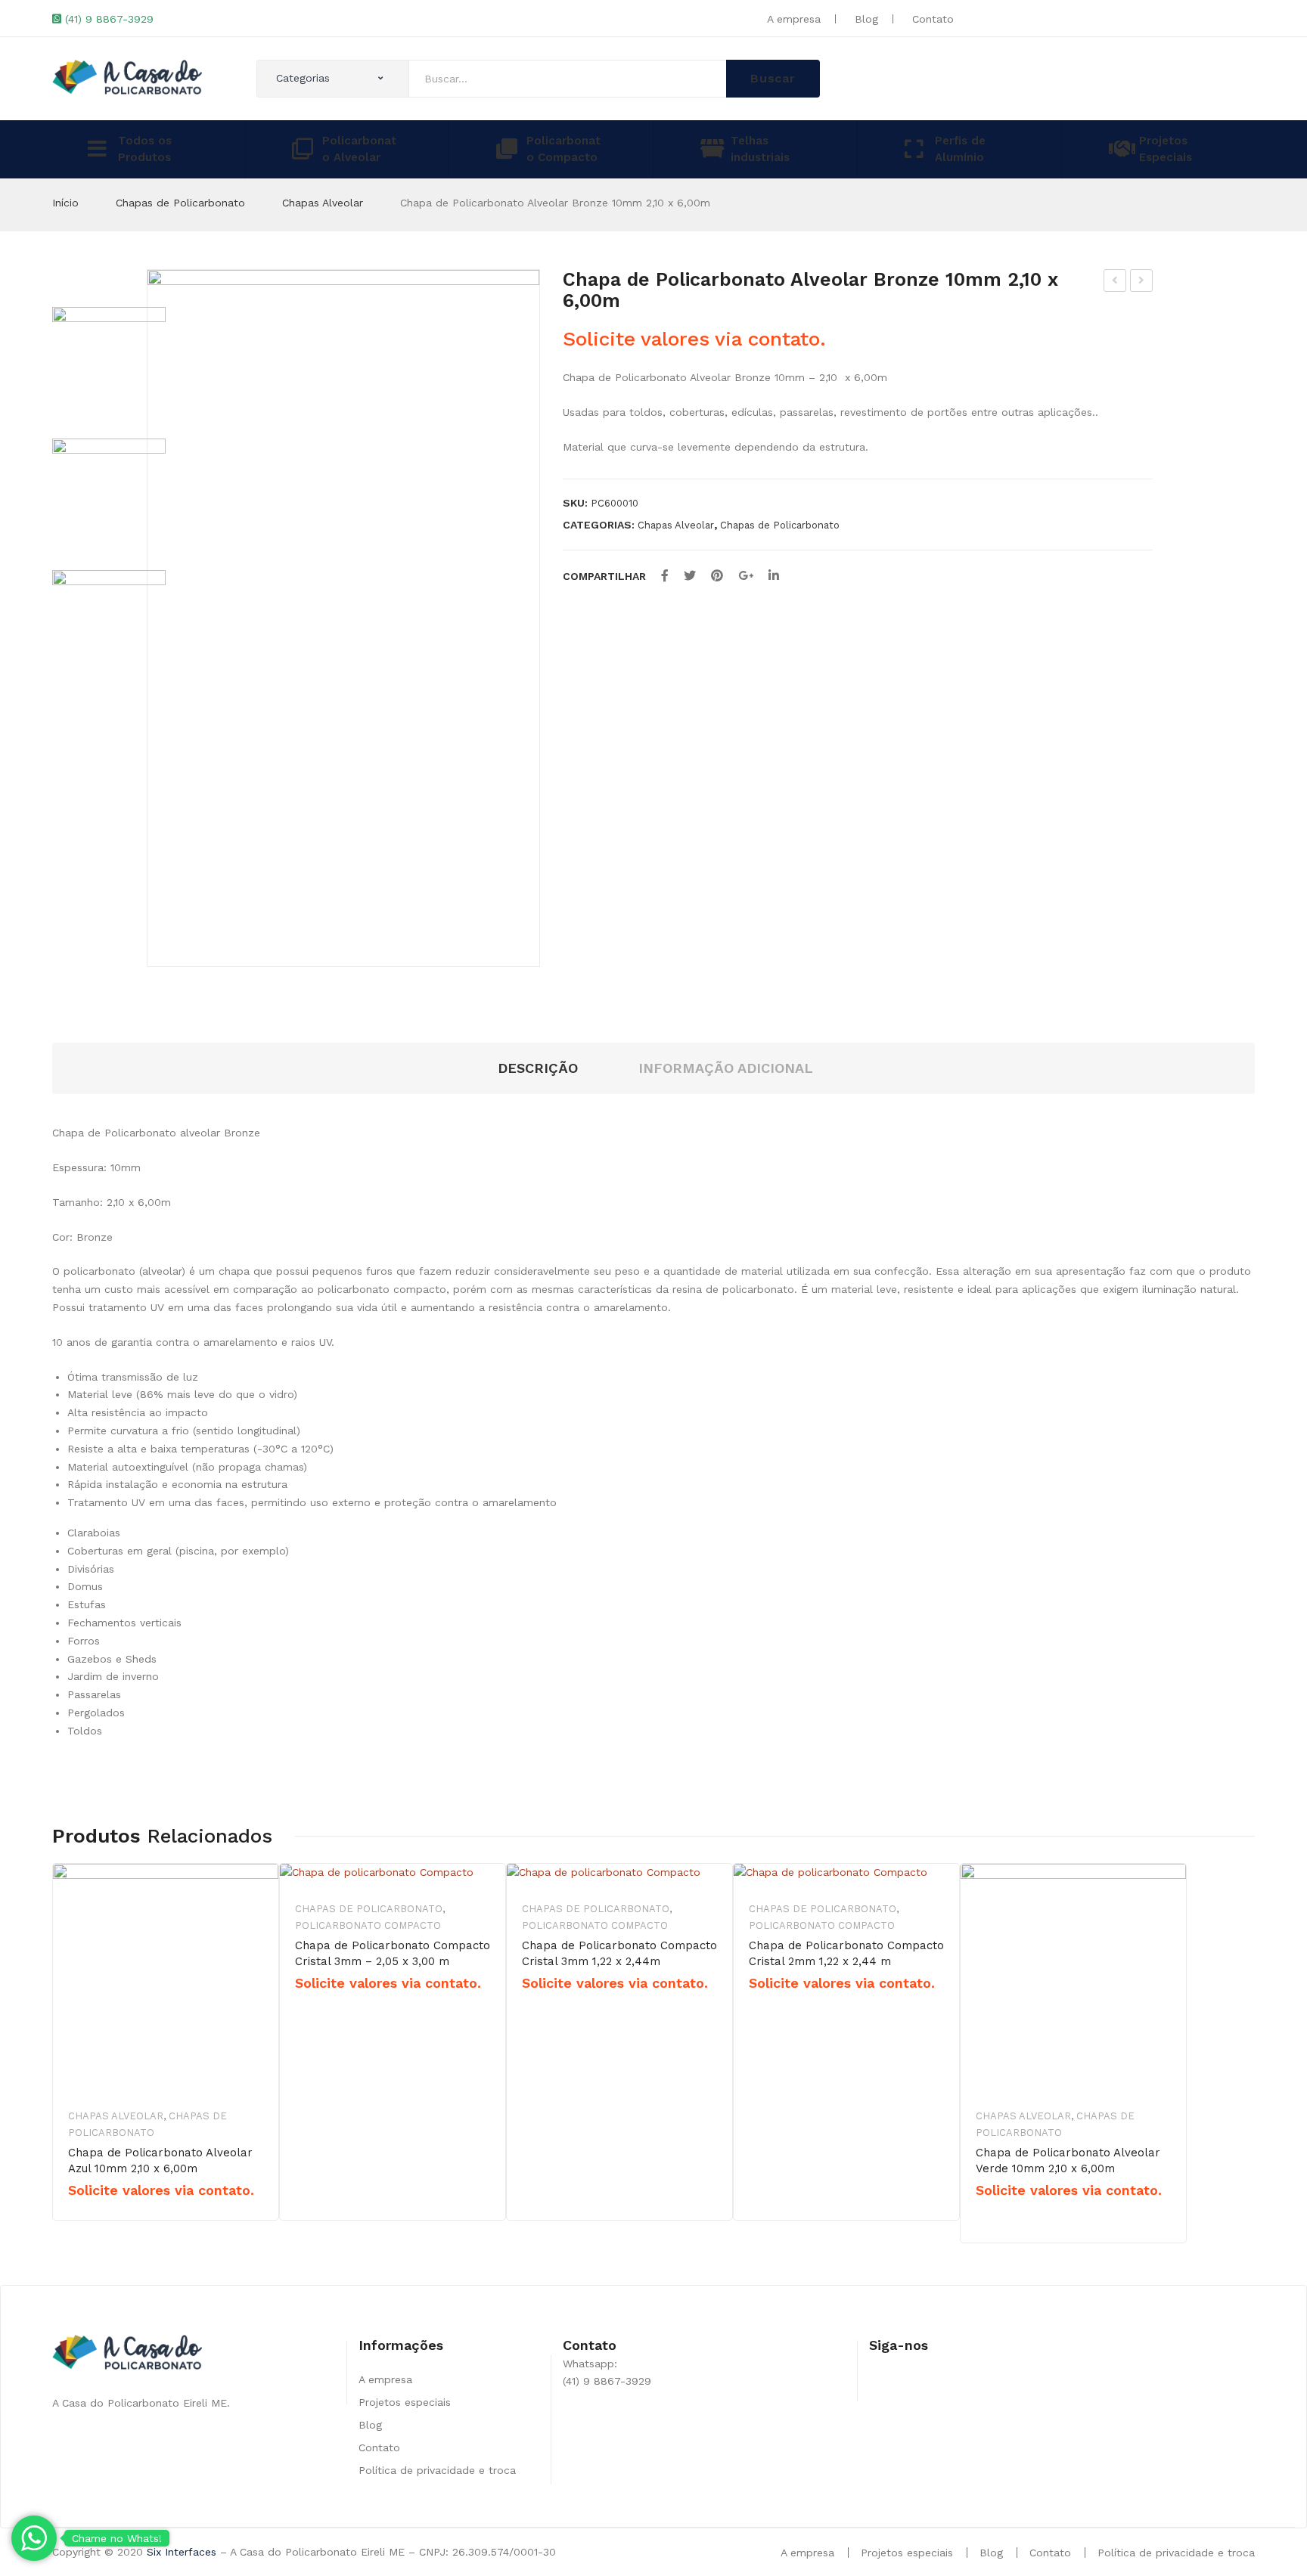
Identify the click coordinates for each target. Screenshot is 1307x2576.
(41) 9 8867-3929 (109, 19)
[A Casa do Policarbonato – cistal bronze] (109, 495)
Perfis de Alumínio (960, 149)
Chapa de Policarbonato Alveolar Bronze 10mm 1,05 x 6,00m (1115, 283)
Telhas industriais (760, 149)
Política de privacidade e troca (437, 2470)
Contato (933, 19)
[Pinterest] (717, 576)
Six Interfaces (182, 2552)
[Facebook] (665, 576)
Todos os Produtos (145, 149)
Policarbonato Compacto (563, 149)
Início (65, 203)
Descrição (538, 1068)
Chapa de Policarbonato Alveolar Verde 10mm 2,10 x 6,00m (1068, 2161)
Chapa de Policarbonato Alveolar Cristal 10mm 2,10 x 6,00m (1142, 283)
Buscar (773, 78)
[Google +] (746, 576)
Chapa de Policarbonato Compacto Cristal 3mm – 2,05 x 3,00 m (393, 1953)
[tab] (538, 1069)
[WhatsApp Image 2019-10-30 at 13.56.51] (109, 627)
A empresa (794, 19)
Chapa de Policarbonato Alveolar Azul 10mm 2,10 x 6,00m (160, 2161)
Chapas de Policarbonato (180, 203)
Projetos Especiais (1166, 149)
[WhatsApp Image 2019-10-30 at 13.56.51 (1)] (343, 618)
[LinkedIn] (774, 576)
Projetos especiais (405, 2402)
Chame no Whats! (117, 2538)
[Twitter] (690, 576)
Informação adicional (726, 1068)
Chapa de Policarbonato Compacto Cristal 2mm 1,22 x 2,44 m (846, 1953)
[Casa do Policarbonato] (127, 76)
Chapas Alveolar (323, 203)
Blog (866, 19)
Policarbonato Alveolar (359, 149)
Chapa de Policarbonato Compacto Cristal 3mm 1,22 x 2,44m (619, 1953)
